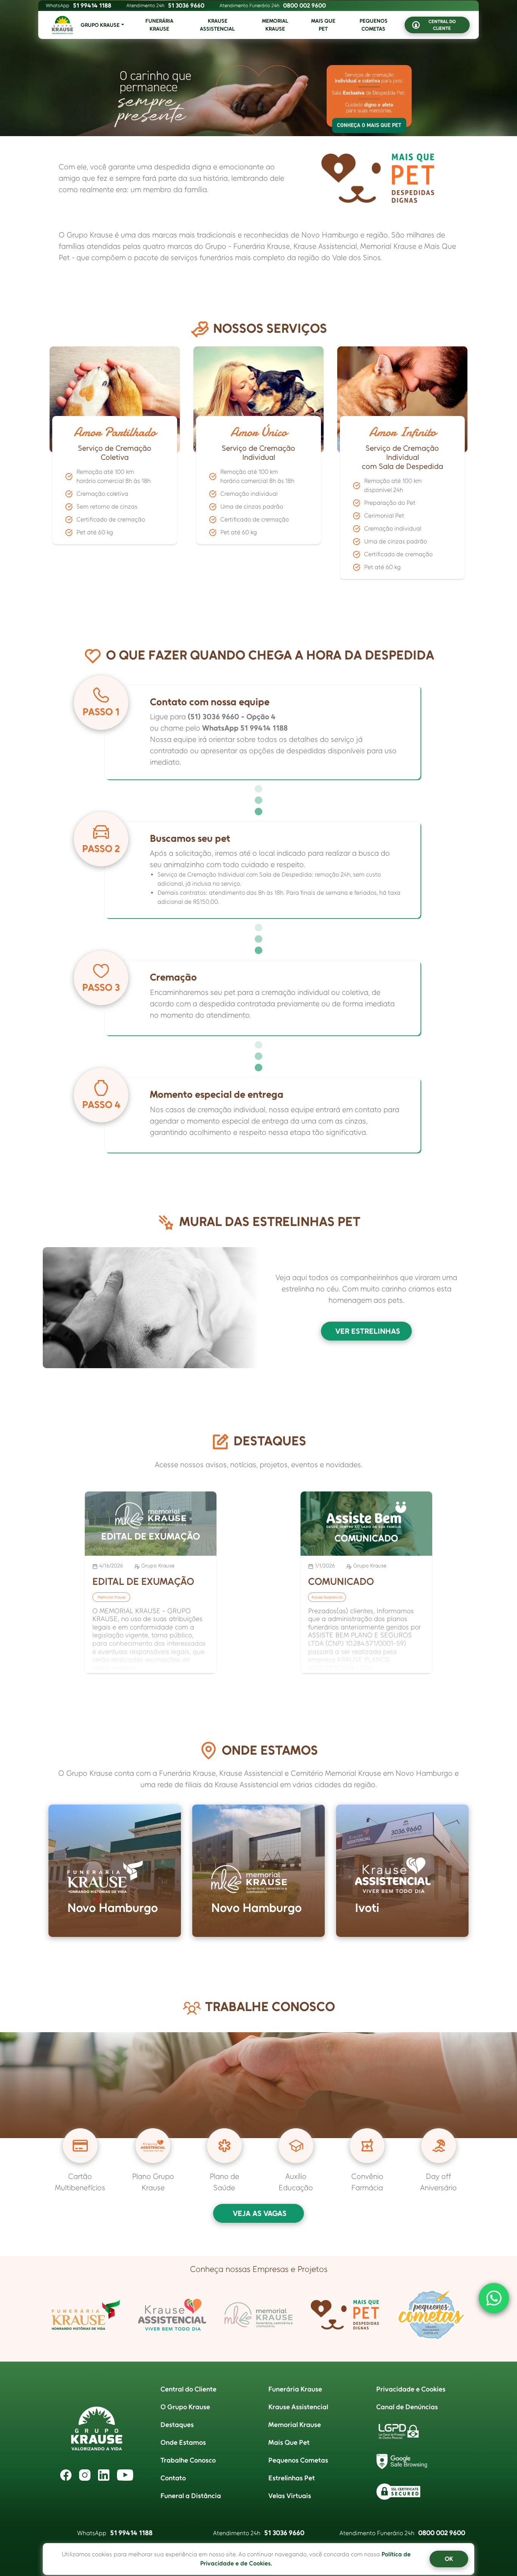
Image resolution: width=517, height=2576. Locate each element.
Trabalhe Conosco (188, 2460)
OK (449, 2559)
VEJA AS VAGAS (260, 2213)
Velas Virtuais (290, 2496)
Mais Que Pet (289, 2443)
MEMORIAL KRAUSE (275, 25)
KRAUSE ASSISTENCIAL (217, 25)
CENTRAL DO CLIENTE (442, 25)
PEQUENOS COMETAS (374, 25)
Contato (173, 2478)
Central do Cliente (188, 2389)
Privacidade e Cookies (411, 2389)
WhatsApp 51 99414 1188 (245, 728)
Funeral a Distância (191, 2496)
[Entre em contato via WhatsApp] (494, 2298)
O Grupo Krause (185, 2407)
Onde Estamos (183, 2443)
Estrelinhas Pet (292, 2478)
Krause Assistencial (298, 2407)
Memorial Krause (295, 2425)
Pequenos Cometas (298, 2460)
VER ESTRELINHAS (368, 1331)
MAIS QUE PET (323, 25)
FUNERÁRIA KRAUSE (159, 25)
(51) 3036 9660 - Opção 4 (232, 717)
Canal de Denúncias (407, 2407)
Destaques (177, 2425)
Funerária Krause (295, 2389)
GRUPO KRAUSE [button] (100, 25)
